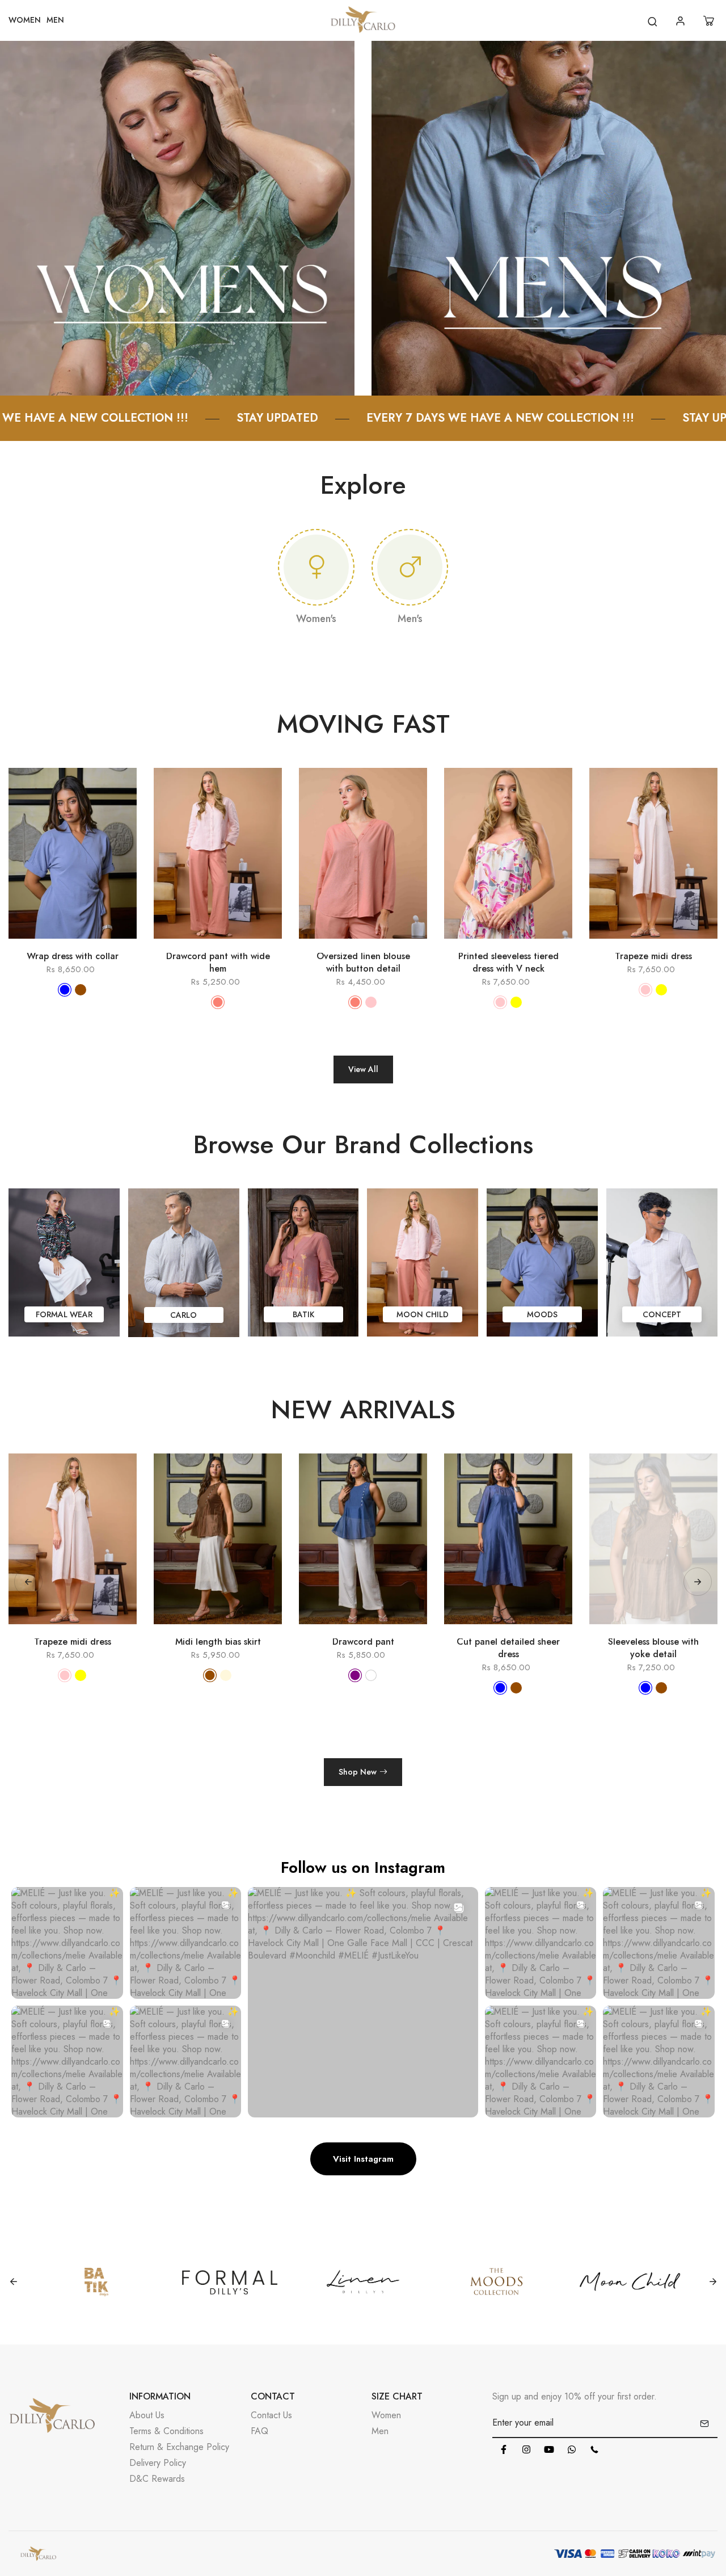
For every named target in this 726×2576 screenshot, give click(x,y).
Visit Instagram (363, 2159)
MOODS (542, 1314)
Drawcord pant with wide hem (218, 963)
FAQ (259, 2431)
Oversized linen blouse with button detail (363, 963)
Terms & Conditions (166, 2431)
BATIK (303, 1314)
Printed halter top (654, 1642)
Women (386, 2415)
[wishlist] (89, 944)
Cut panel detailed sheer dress (363, 1648)
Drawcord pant (218, 1642)
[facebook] (504, 2449)
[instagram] (526, 2449)
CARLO (183, 1315)
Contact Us (271, 2415)
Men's (410, 619)
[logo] (363, 21)
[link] (177, 217)
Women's (316, 619)
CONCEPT (662, 1314)
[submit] (704, 2423)
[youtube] (549, 2449)
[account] (682, 21)
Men (380, 2431)
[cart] (710, 21)
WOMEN (25, 20)
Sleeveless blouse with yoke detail (508, 1648)
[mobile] (594, 2449)
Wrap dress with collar (73, 956)
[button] (698, 1582)
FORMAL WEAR (64, 1314)
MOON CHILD (423, 1314)
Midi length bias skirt (73, 1642)
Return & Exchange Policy (179, 2447)
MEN (55, 20)
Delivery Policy (158, 2463)
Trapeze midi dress (653, 956)
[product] (23, 944)
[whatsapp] (572, 2449)
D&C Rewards (157, 2479)
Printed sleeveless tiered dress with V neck (508, 963)
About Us (147, 2415)
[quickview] (56, 944)
